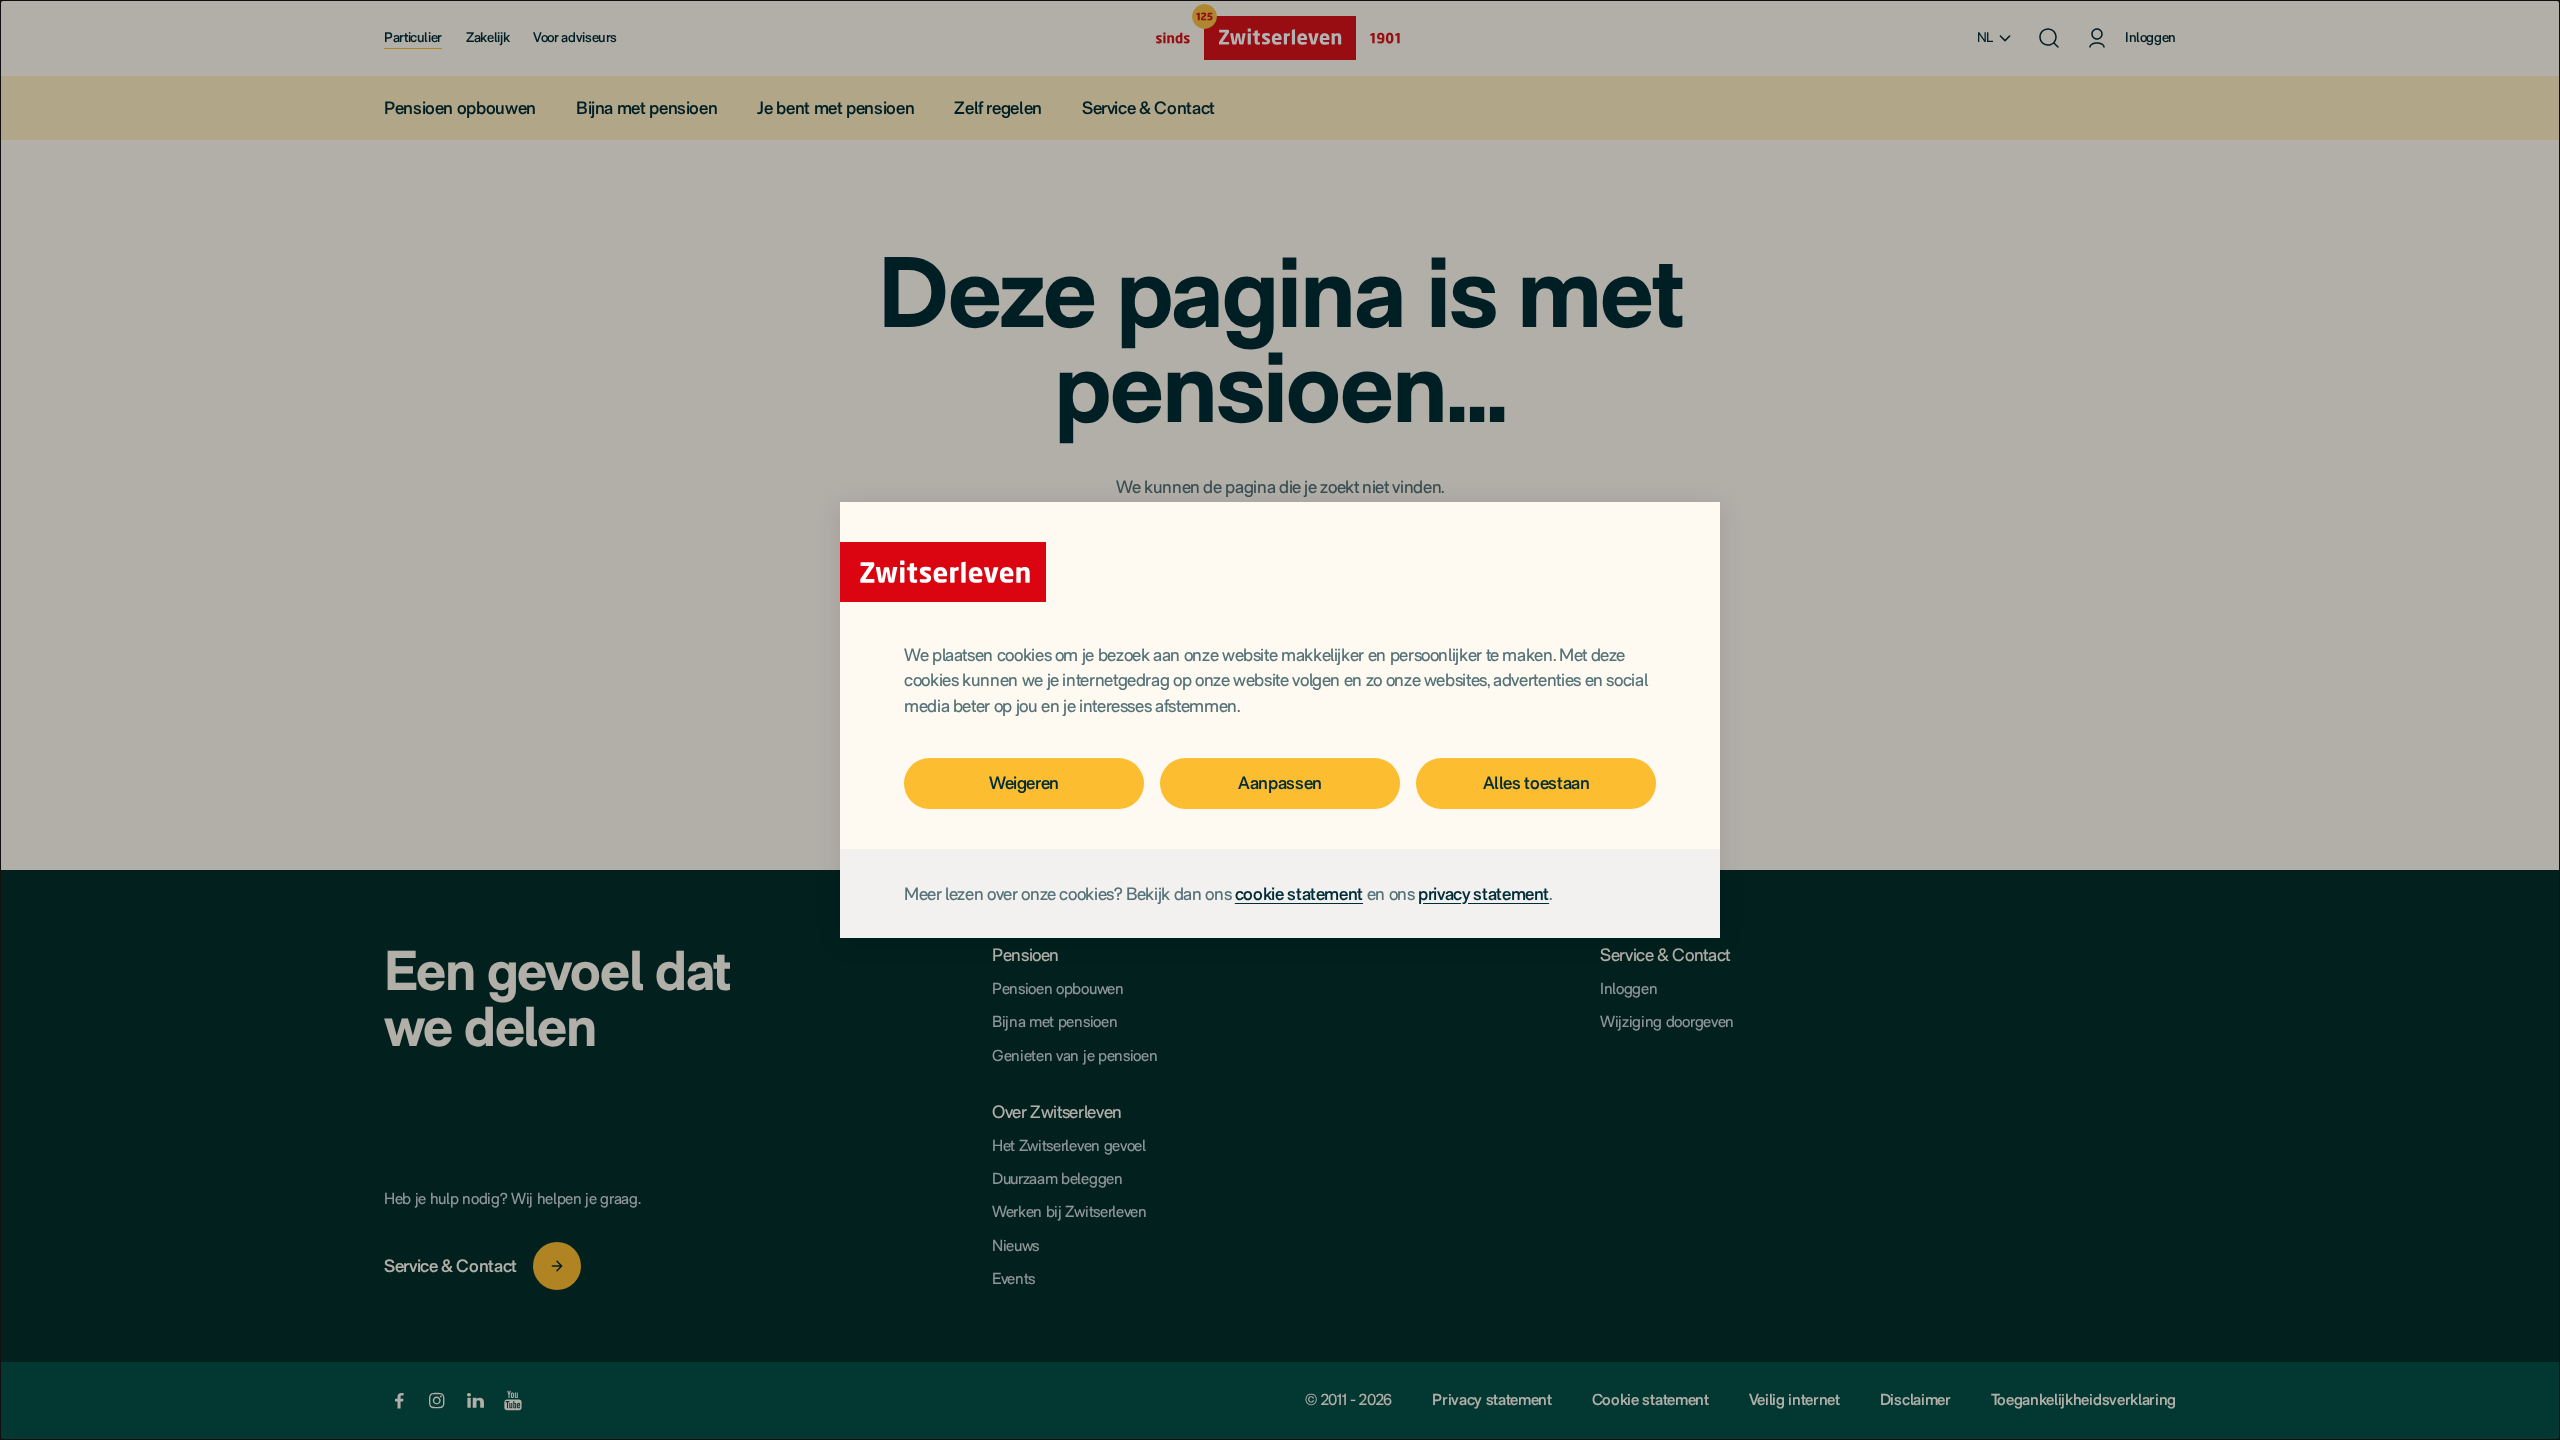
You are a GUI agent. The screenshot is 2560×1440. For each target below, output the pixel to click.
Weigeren (1024, 782)
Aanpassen (1280, 782)
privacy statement (1483, 893)
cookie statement (1299, 893)
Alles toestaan (1536, 782)
